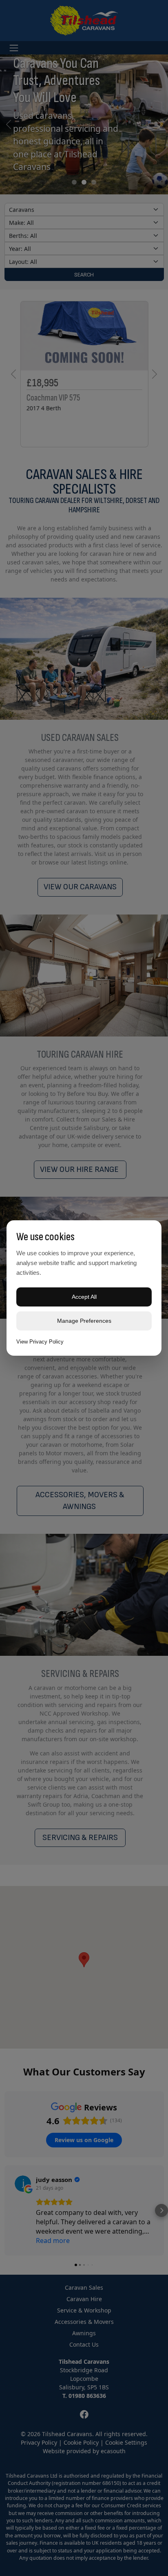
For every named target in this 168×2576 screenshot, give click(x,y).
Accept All (84, 1297)
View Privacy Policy (40, 1342)
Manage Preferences (84, 1321)
